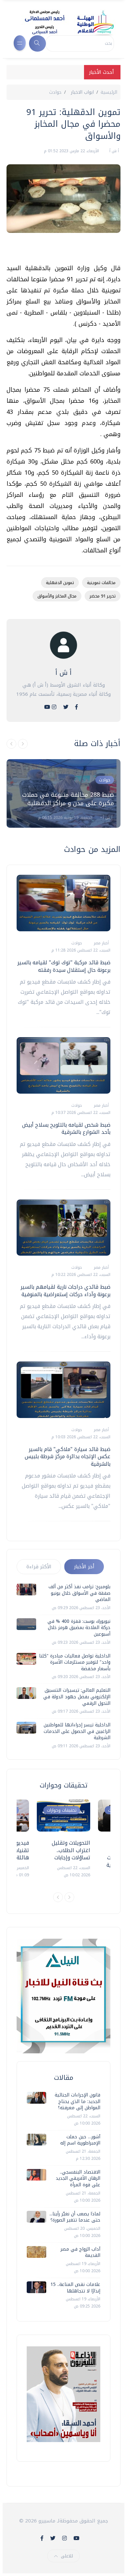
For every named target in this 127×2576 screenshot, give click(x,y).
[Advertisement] (60, 251)
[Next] (69, 1897)
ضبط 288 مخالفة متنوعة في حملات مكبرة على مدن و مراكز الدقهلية (68, 799)
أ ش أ (113, 151)
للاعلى (67, 2556)
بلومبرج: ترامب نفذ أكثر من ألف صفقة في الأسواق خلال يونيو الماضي (79, 1593)
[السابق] (11, 744)
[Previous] (58, 1897)
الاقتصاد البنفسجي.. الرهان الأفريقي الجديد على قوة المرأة (78, 2178)
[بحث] (37, 43)
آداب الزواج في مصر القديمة (80, 2252)
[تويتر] (66, 707)
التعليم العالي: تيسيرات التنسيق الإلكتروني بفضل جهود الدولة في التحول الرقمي (77, 1697)
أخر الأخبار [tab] (84, 1567)
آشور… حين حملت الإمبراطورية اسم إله (80, 2140)
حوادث (55, 92)
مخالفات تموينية (101, 583)
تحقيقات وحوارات (62, 1810)
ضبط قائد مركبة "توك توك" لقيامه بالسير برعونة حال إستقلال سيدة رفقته (64, 966)
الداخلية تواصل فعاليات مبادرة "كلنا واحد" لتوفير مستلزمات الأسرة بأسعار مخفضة (75, 1662)
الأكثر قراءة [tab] (39, 1567)
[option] (63, 793)
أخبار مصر (101, 943)
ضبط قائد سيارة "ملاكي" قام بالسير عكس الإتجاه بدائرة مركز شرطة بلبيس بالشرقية (68, 1457)
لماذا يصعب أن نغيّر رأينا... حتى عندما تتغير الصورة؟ (75, 2217)
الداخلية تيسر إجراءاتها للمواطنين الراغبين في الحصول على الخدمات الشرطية (77, 1731)
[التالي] (23, 744)
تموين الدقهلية (60, 583)
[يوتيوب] (47, 707)
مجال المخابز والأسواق (57, 596)
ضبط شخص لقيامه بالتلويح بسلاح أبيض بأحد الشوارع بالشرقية (66, 1128)
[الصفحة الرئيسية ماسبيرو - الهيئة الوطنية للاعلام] (61, 22)
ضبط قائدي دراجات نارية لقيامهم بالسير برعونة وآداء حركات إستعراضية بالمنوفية (65, 1290)
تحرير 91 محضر (103, 596)
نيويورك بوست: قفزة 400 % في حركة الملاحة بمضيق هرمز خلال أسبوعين (79, 1628)
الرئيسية (109, 92)
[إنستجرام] (54, 707)
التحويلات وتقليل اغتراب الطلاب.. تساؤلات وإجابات (71, 1850)
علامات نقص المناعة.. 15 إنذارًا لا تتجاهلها (75, 2288)
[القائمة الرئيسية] (20, 43)
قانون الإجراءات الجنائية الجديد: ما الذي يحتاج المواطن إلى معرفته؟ (78, 2101)
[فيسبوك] (77, 707)
